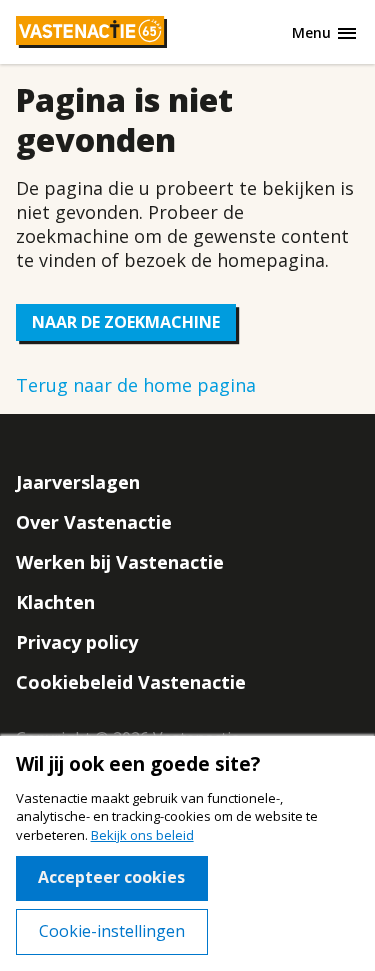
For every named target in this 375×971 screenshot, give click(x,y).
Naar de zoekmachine (126, 322)
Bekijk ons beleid (142, 835)
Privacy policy (77, 642)
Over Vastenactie (94, 522)
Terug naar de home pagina (136, 385)
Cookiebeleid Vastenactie (131, 682)
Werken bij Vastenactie (120, 562)
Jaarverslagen (78, 482)
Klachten (55, 602)
